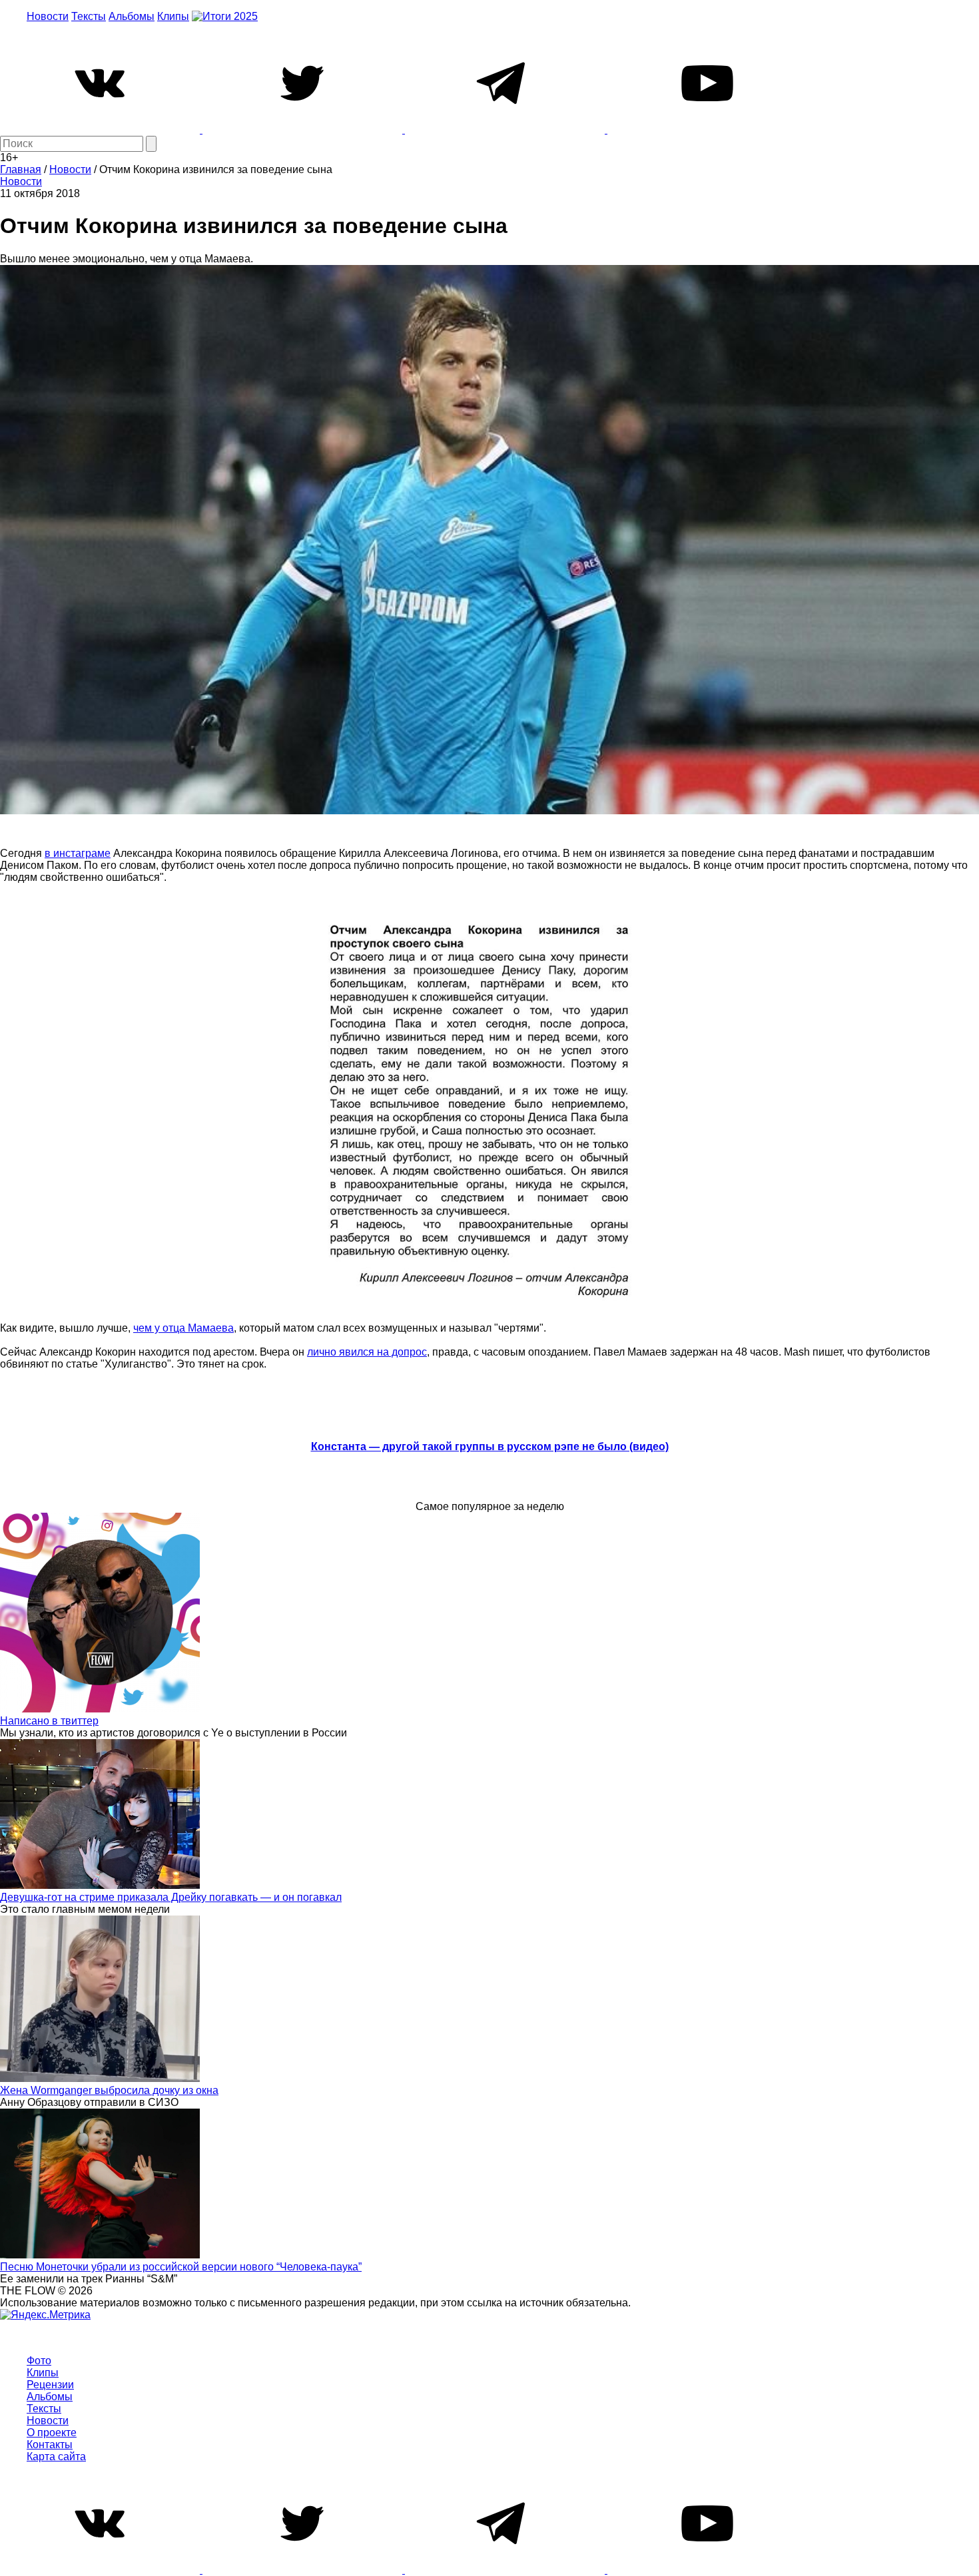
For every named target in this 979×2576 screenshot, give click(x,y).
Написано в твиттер (49, 1721)
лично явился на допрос (367, 1352)
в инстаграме (78, 853)
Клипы (173, 16)
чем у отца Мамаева (183, 1328)
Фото (39, 2361)
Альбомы (132, 16)
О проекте (52, 2433)
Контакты (50, 2445)
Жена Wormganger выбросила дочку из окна (109, 2090)
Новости (48, 16)
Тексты (89, 16)
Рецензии (50, 2385)
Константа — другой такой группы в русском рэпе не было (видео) (490, 1446)
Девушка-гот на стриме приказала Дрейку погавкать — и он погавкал (171, 1897)
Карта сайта (56, 2456)
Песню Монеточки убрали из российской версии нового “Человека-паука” (181, 2267)
